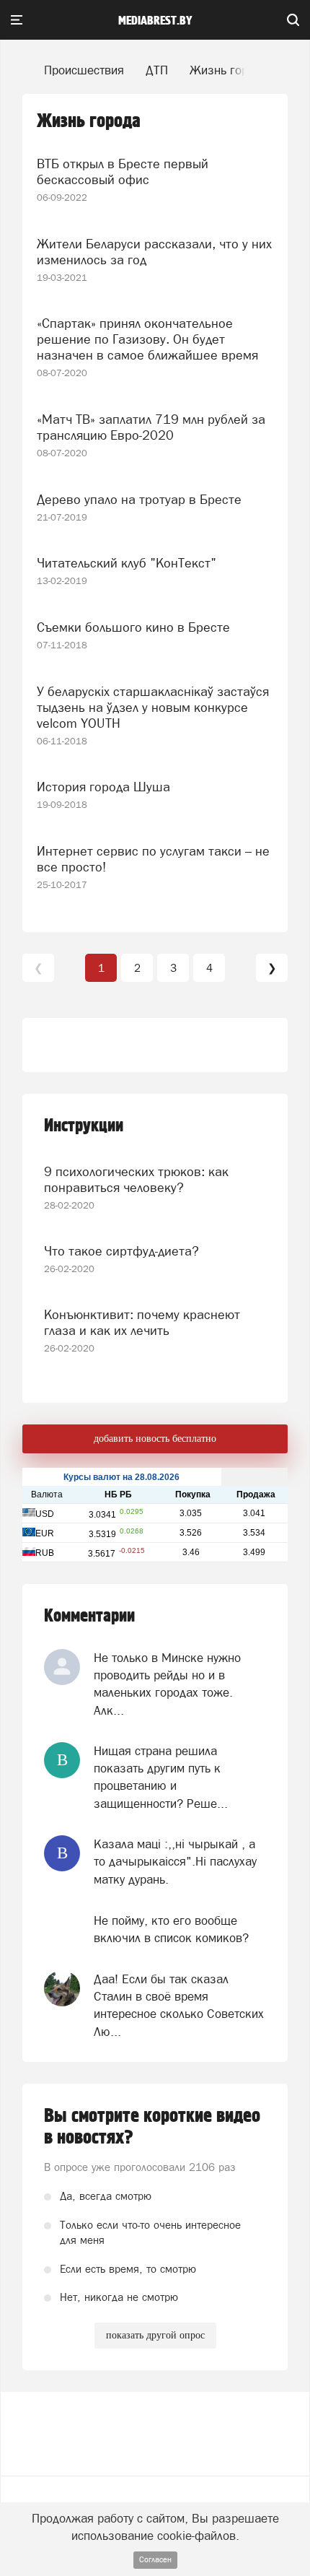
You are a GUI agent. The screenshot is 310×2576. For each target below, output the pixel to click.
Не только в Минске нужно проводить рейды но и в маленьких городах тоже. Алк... (167, 1684)
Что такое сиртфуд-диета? (121, 1251)
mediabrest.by (155, 21)
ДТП (157, 70)
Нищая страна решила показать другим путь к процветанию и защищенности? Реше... (161, 1777)
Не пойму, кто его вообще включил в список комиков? (171, 1929)
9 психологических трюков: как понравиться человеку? (136, 1179)
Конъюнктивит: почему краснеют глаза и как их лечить (142, 1322)
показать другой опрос (155, 2335)
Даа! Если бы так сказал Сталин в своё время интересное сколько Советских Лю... (179, 2005)
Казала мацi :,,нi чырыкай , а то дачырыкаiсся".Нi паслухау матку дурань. (175, 1862)
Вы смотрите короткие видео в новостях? (152, 2127)
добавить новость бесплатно (155, 1439)
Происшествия (84, 70)
